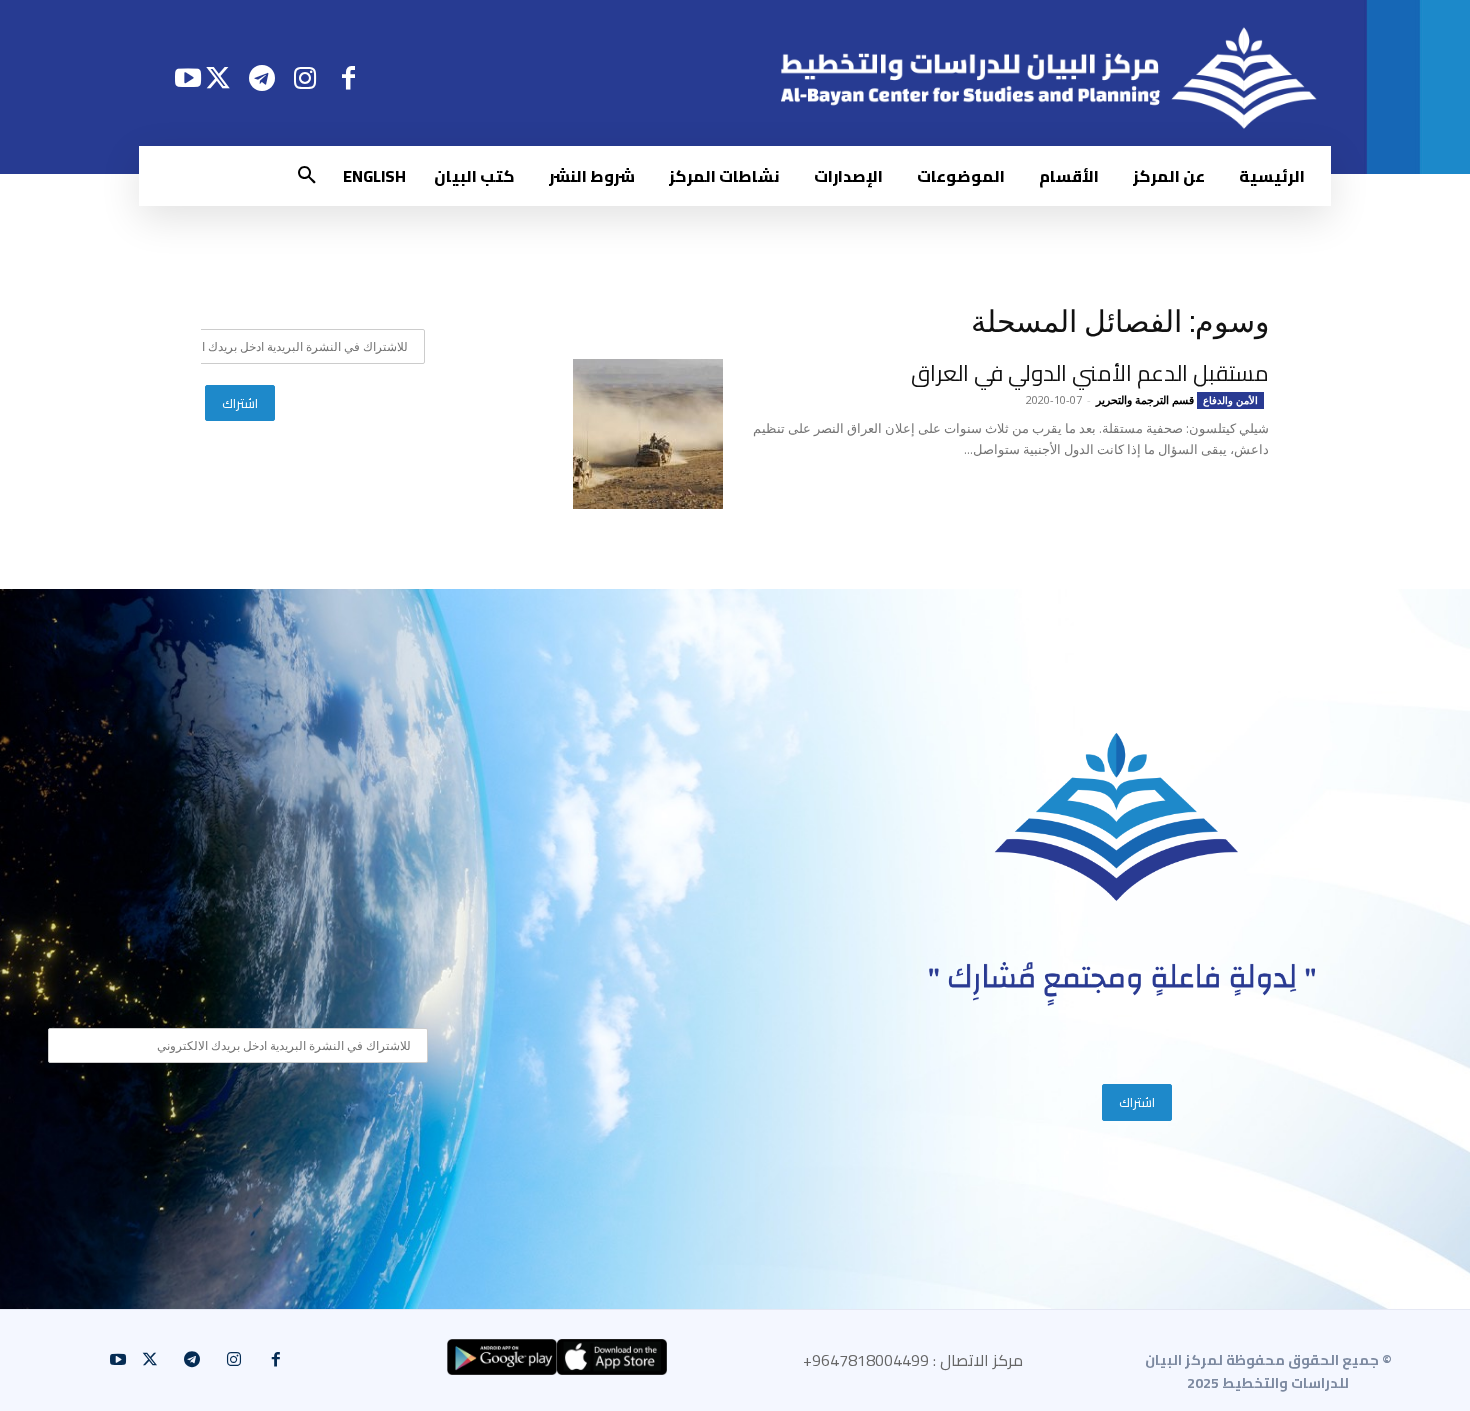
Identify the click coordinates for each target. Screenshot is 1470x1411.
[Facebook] (348, 77)
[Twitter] (218, 77)
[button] (307, 176)
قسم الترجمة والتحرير (1145, 399)
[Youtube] (187, 77)
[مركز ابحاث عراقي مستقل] (1117, 817)
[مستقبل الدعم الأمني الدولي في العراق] (648, 434)
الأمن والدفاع (1230, 400)
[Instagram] (305, 77)
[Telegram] (261, 77)
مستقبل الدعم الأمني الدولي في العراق (1090, 373)
